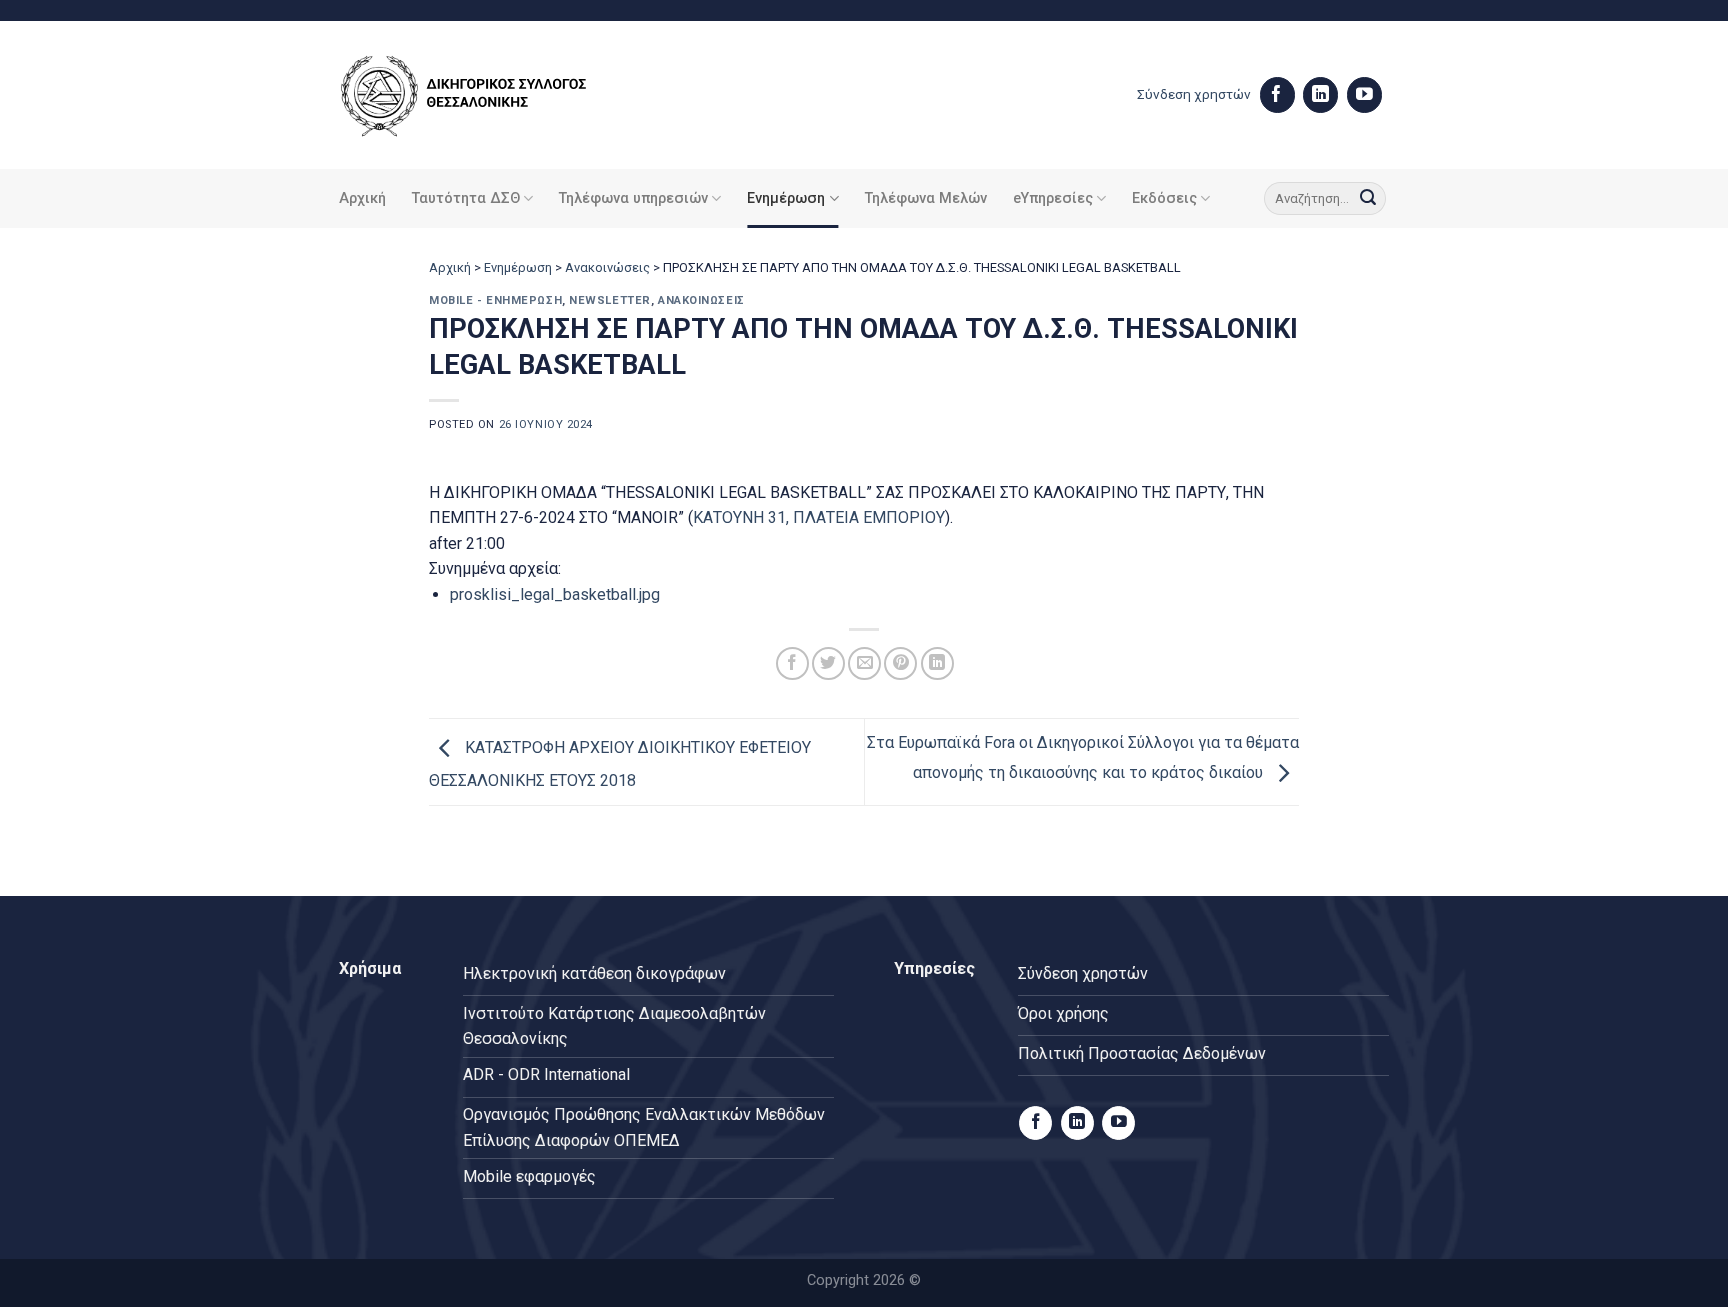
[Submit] (1368, 199)
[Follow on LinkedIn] (1320, 95)
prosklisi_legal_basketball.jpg (555, 594)
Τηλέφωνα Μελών (926, 198)
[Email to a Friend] (864, 663)
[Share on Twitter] (828, 663)
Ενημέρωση (786, 198)
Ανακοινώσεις (607, 267)
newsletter (610, 300)
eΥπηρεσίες (1053, 198)
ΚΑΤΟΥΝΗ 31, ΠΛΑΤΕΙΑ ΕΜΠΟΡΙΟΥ (819, 517)
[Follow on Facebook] (1277, 95)
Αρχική (362, 198)
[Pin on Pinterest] (900, 663)
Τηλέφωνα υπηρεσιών (633, 198)
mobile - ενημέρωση (495, 300)
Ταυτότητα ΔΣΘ (466, 198)
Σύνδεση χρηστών (1194, 94)
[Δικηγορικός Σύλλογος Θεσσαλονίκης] (489, 95)
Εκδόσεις (1164, 198)
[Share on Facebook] (792, 663)
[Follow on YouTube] (1364, 95)
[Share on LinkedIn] (937, 663)
